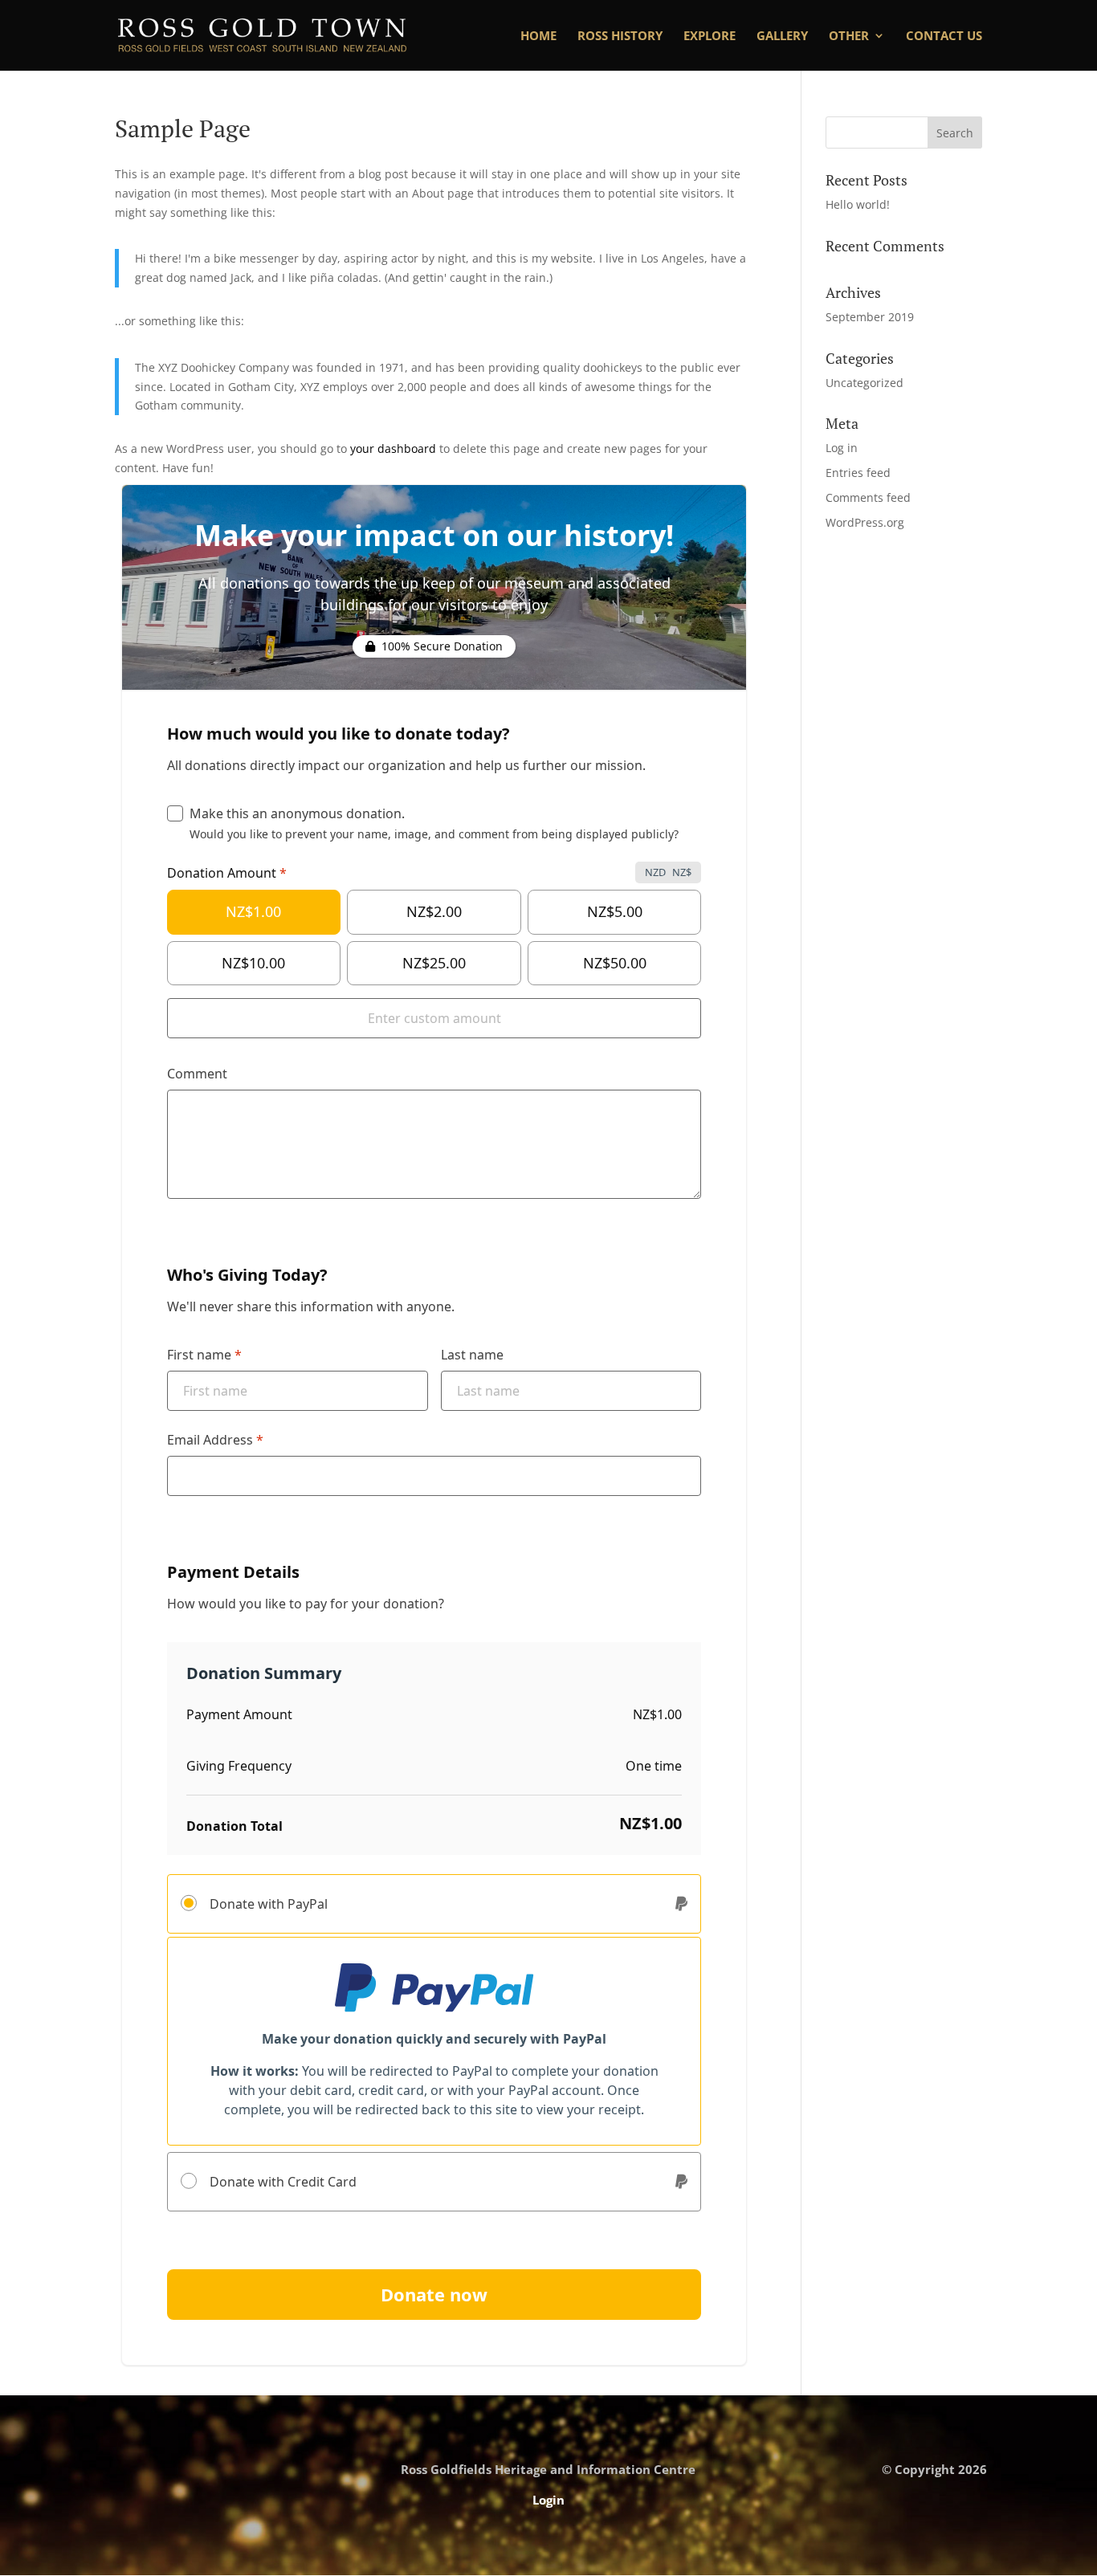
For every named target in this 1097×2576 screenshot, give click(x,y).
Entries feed (858, 473)
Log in (842, 448)
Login (548, 2500)
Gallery (782, 37)
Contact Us (944, 37)
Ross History (620, 37)
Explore (710, 37)
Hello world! (858, 204)
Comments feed (868, 497)
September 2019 (870, 317)
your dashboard (393, 448)
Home (538, 37)
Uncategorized (865, 383)
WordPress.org (865, 522)
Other (849, 37)
